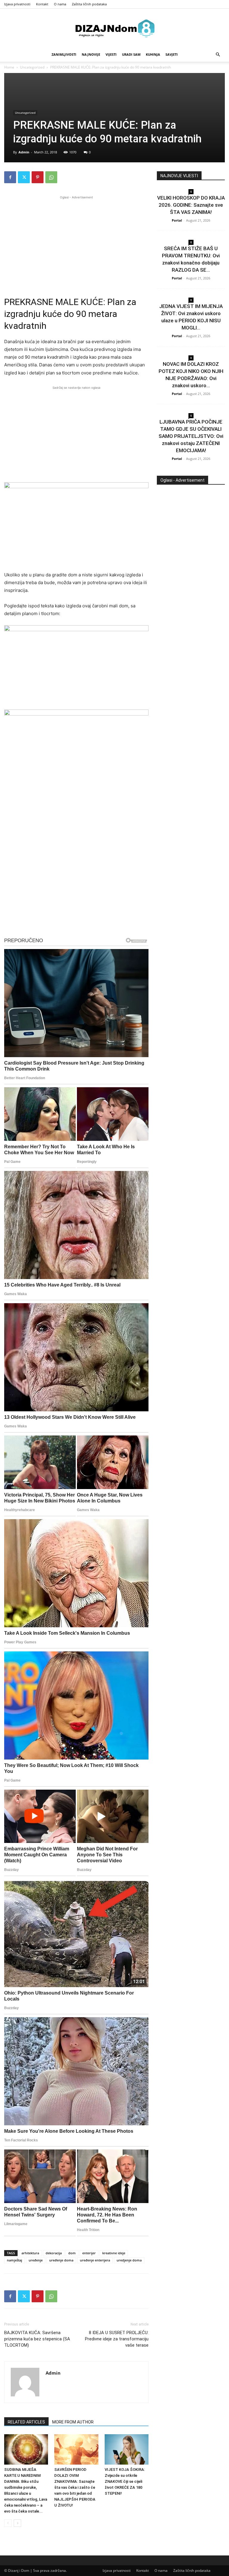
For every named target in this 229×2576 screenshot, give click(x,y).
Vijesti (111, 54)
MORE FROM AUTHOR (73, 2422)
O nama (60, 4)
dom (72, 2253)
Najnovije (91, 54)
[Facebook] (10, 177)
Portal (177, 220)
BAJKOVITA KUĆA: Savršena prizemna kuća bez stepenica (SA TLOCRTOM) (37, 2339)
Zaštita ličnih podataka (89, 4)
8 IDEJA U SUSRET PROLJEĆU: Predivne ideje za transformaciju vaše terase (117, 2339)
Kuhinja (153, 54)
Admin (24, 152)
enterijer (89, 2253)
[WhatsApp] (51, 177)
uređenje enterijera (95, 2260)
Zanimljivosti (64, 54)
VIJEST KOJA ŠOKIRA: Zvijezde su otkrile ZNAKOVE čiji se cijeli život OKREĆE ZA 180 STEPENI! (125, 2481)
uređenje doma (61, 2260)
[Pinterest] (38, 177)
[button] (218, 55)
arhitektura (30, 2253)
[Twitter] (24, 177)
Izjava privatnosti (17, 4)
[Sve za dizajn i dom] (114, 28)
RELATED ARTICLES (26, 2422)
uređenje (36, 2260)
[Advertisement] (76, 242)
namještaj (14, 2260)
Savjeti (172, 54)
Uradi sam (131, 54)
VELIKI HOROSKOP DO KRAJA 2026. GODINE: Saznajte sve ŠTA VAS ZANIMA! (191, 205)
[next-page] (17, 2523)
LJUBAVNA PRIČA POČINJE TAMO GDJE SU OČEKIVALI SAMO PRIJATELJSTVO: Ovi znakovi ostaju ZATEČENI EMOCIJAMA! (191, 436)
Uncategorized (32, 67)
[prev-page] (8, 2523)
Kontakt (42, 4)
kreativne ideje (114, 2253)
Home (9, 67)
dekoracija (54, 2253)
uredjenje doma (129, 2260)
